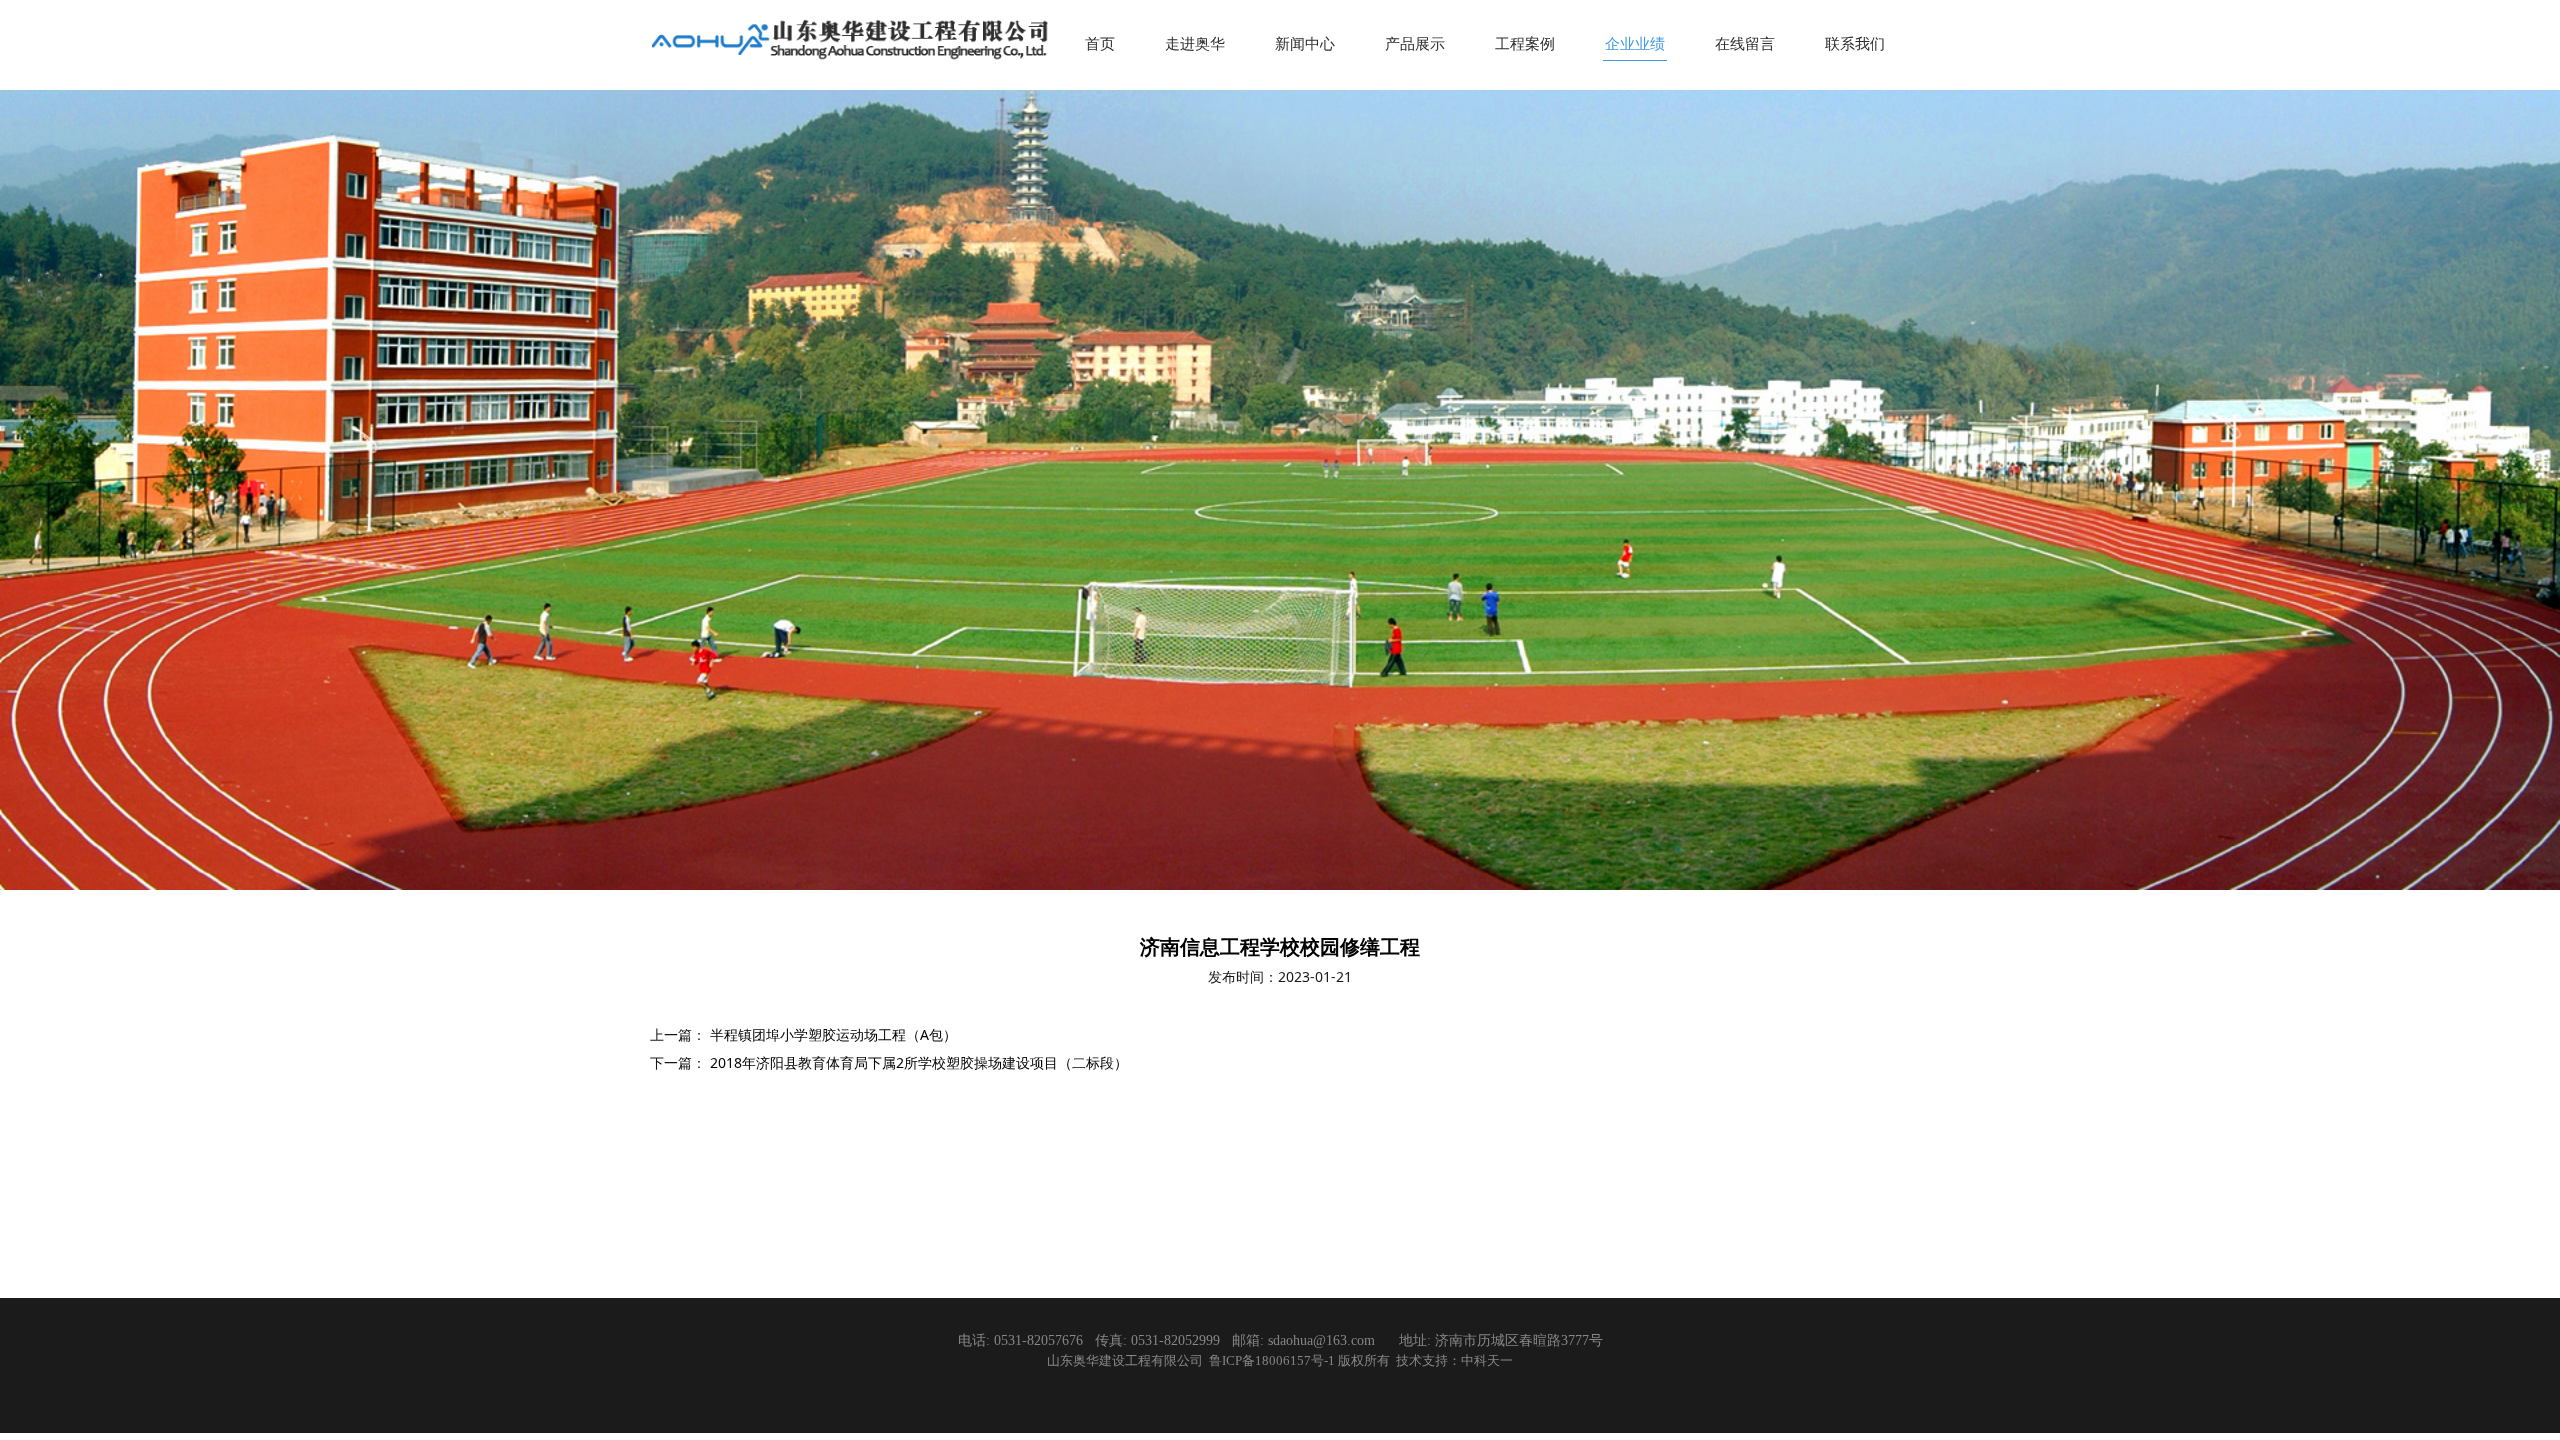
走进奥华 (1195, 43)
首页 (1100, 43)
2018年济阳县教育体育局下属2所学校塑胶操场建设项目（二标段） (919, 1062)
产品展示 (1415, 43)
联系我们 (1855, 43)
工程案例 (1525, 43)
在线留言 (1745, 43)
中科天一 (1487, 1361)
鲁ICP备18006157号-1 (1273, 1361)
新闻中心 (1305, 43)
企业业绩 (1635, 43)
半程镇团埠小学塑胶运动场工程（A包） (833, 1034)
